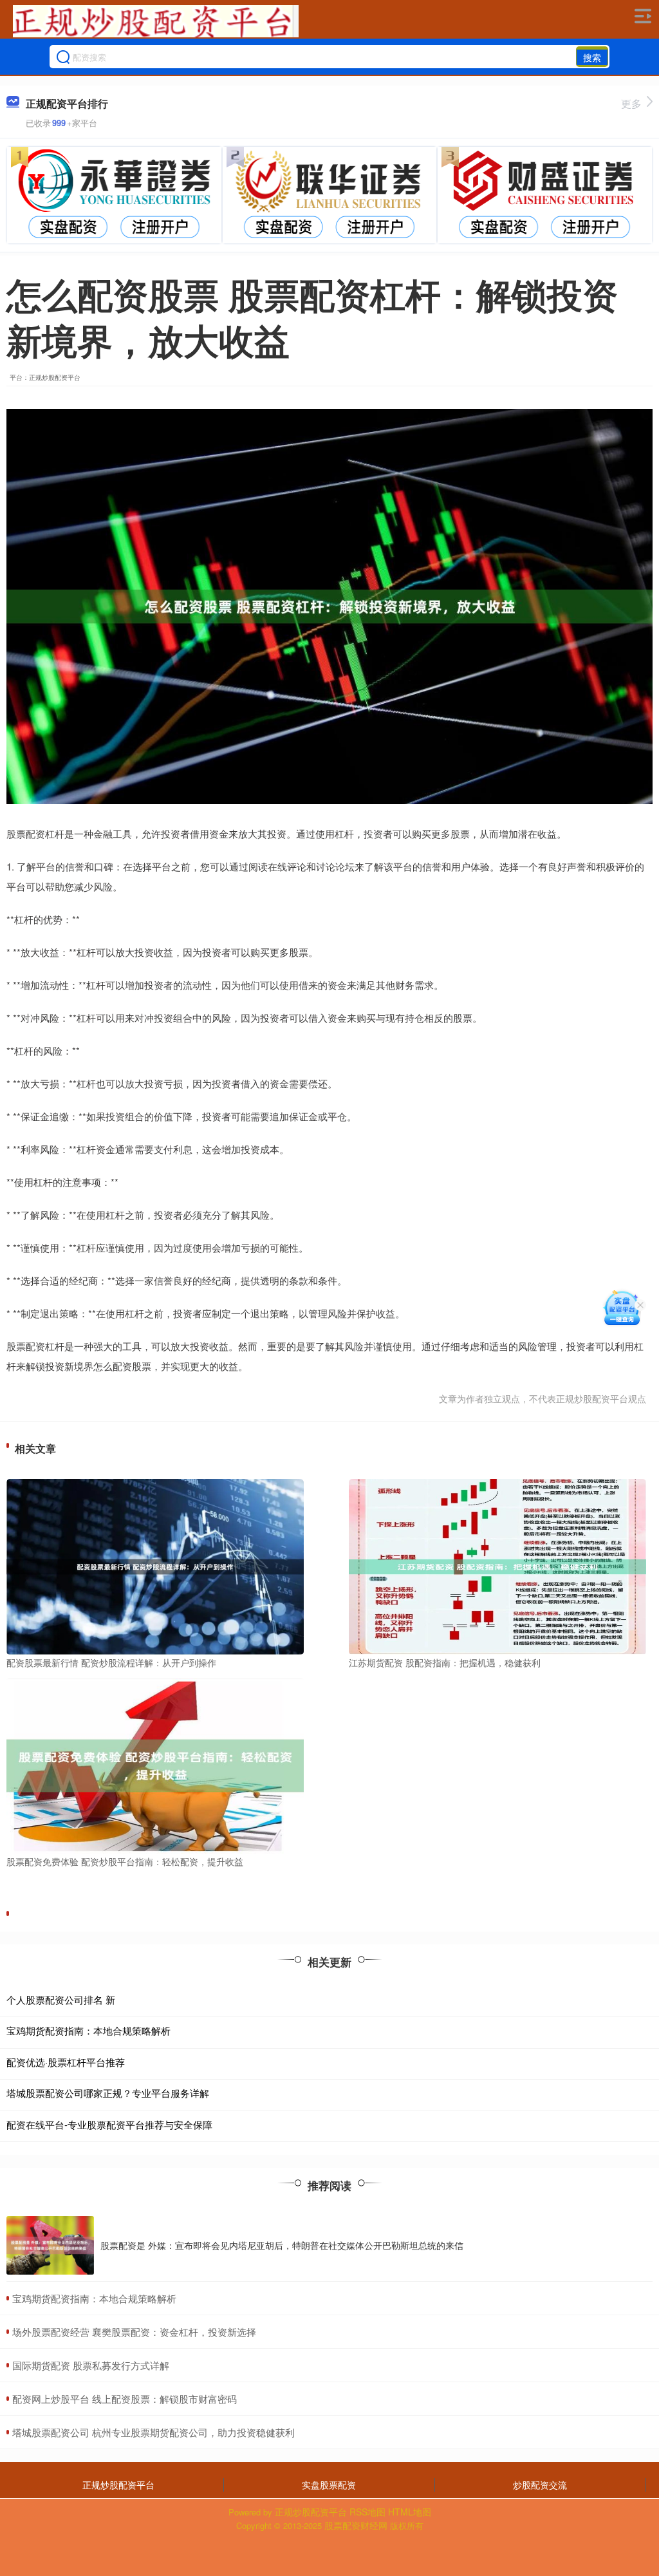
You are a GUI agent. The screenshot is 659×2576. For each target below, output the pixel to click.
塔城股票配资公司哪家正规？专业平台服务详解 (108, 2093)
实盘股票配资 (329, 2485)
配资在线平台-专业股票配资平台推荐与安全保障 (109, 2124)
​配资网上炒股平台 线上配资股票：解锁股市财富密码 (125, 2399)
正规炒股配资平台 (118, 2485)
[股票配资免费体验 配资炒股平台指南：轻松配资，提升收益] (155, 1764)
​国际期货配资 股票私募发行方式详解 (91, 2365)
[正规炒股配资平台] (156, 21)
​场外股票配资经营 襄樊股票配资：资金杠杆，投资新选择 (134, 2332)
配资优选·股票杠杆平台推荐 (66, 2062)
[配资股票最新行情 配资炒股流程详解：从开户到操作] (155, 1566)
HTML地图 (410, 2512)
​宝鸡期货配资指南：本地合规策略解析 (94, 2298)
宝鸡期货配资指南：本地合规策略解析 (88, 2030)
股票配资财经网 (356, 2525)
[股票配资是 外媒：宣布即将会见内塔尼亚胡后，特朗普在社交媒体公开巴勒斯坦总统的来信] (50, 2245)
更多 (631, 103)
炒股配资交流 (540, 2485)
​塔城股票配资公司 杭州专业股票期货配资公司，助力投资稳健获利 (153, 2432)
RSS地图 (367, 2512)
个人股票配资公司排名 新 (61, 1999)
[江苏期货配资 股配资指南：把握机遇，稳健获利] (497, 1566)
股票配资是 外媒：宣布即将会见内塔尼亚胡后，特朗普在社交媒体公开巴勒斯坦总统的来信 (282, 2245)
